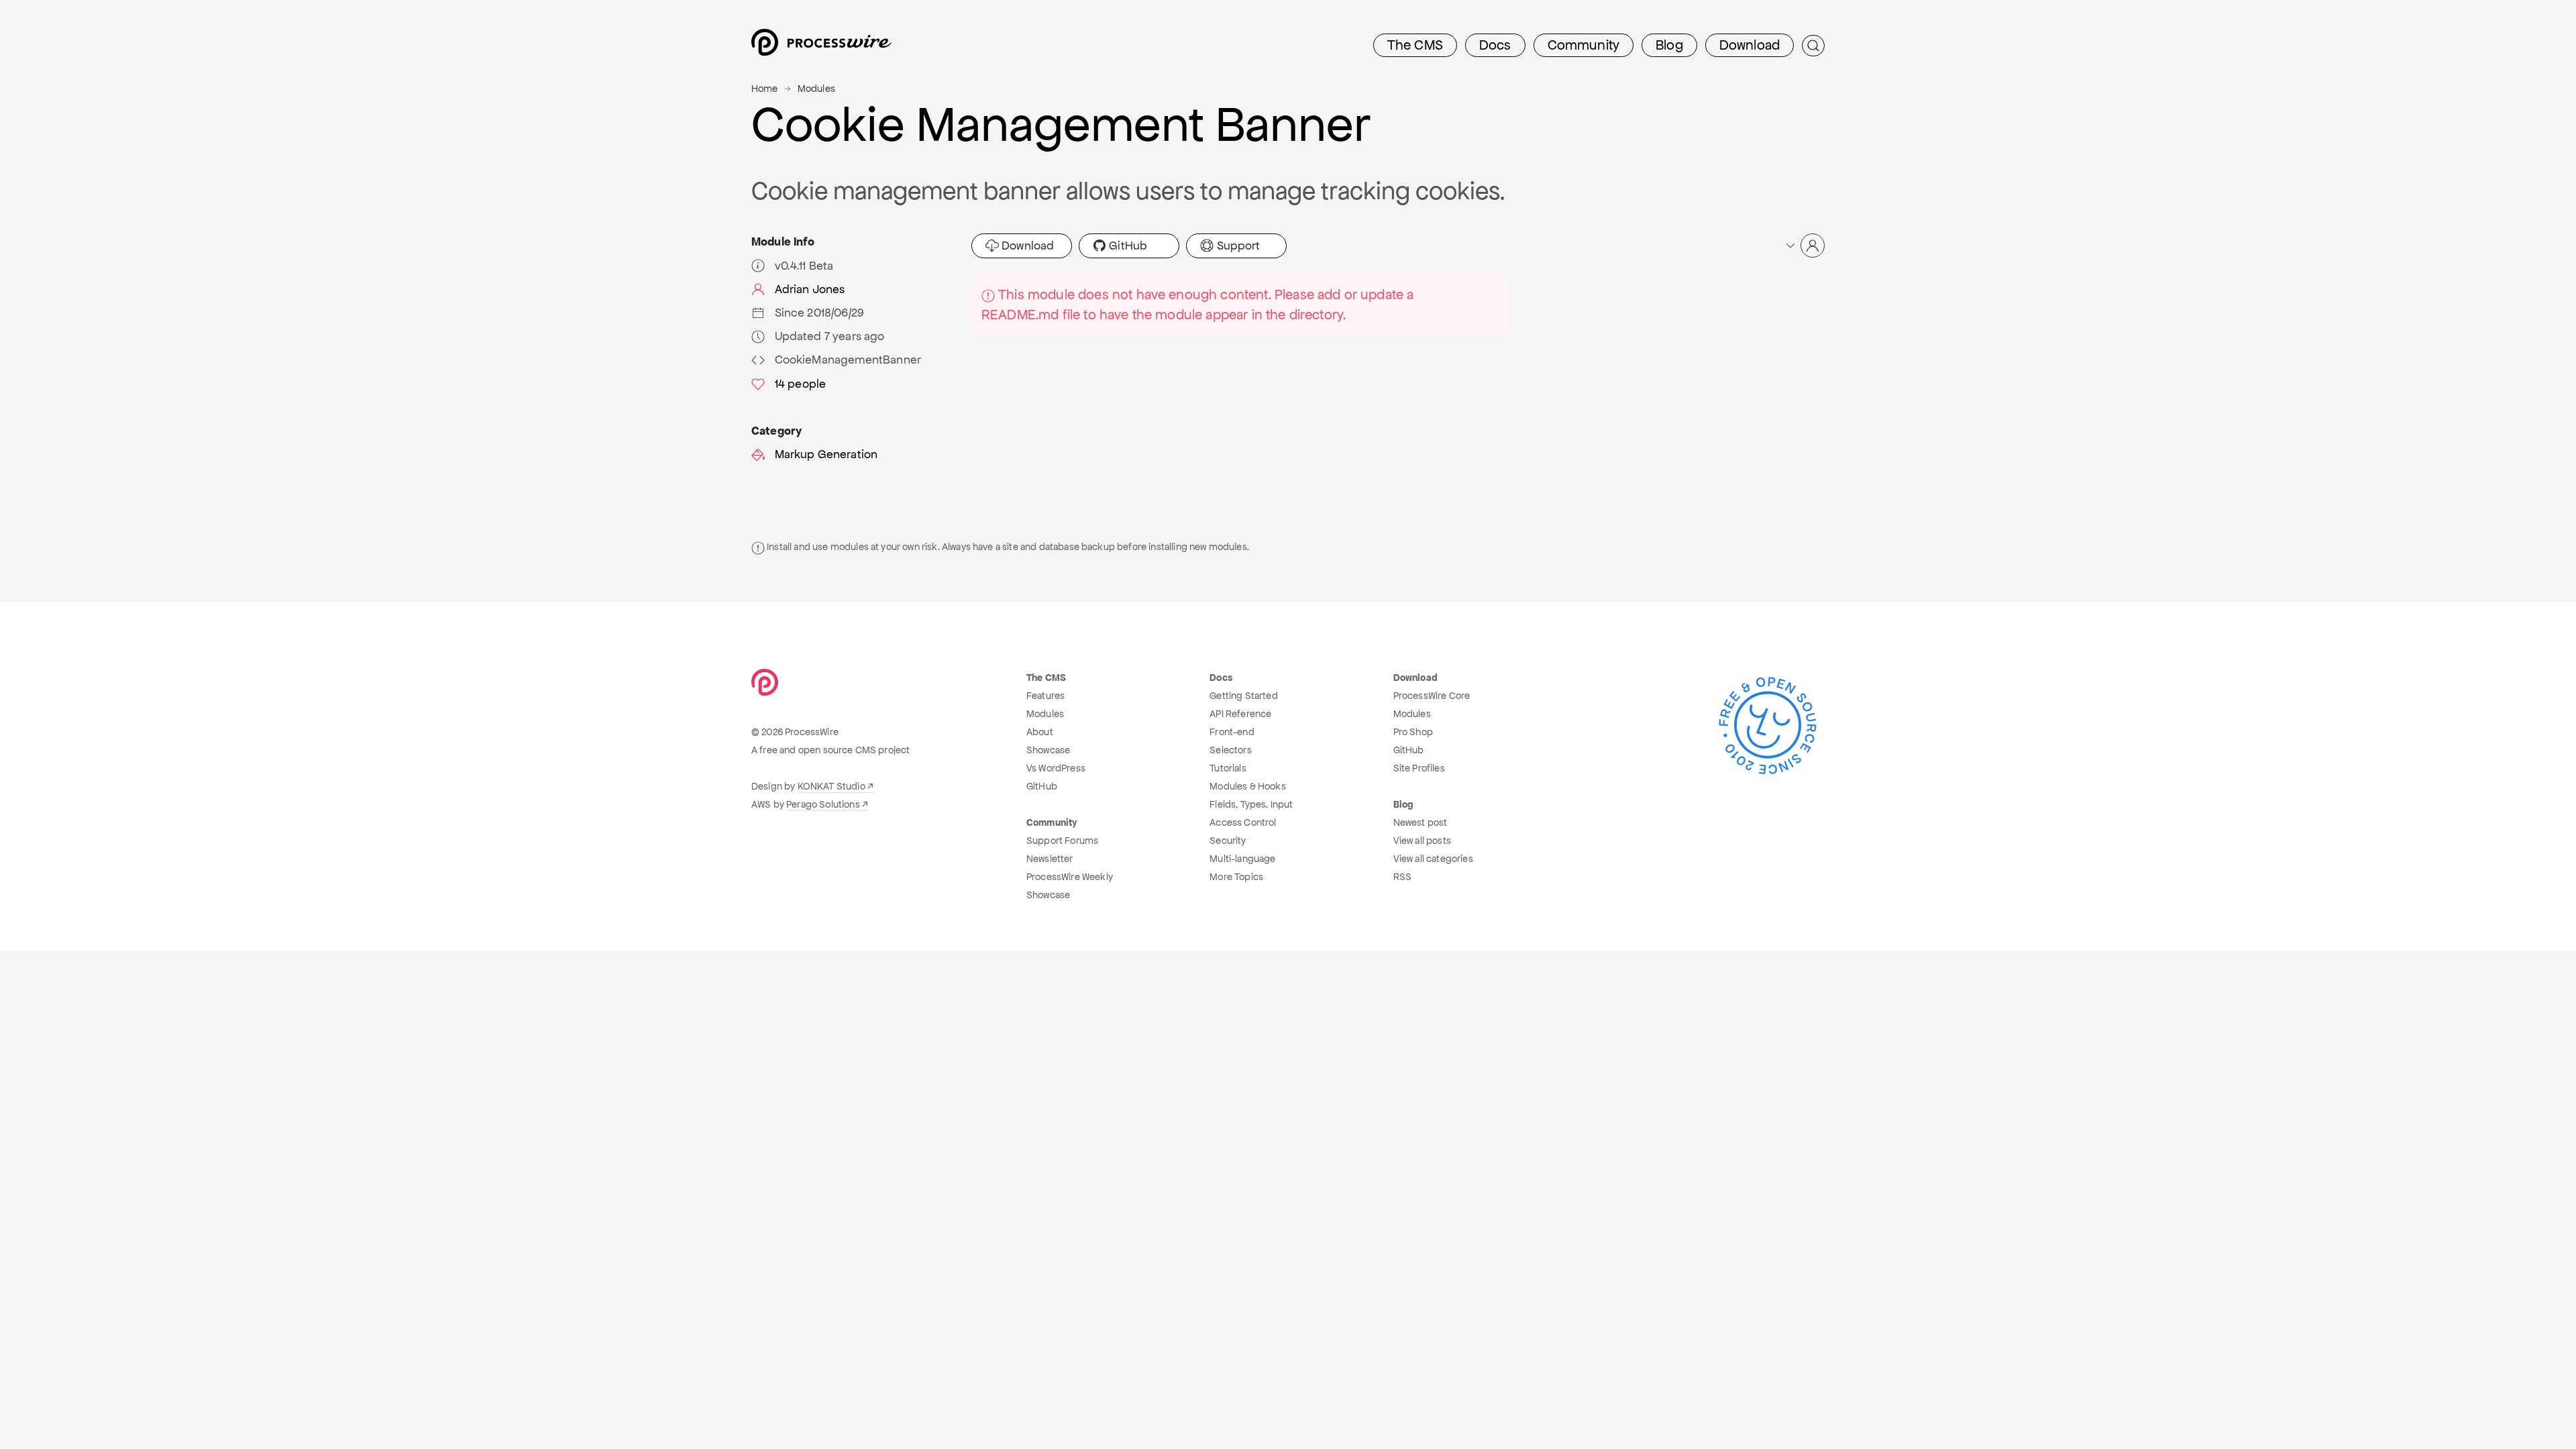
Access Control (1243, 822)
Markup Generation (826, 454)
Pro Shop (1413, 732)
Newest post (1420, 822)
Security (1228, 841)
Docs (1495, 45)
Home (765, 89)
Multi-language (1242, 859)
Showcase (1048, 750)
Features (1045, 696)
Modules (816, 89)
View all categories (1433, 859)
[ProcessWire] (820, 46)
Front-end (1232, 732)
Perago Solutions (823, 804)
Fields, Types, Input (1251, 804)
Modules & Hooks (1247, 786)
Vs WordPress (1056, 768)
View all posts (1422, 841)
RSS (1402, 877)
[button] (1804, 246)
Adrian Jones (810, 289)
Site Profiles (1419, 768)
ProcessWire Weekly (1070, 877)
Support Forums (1062, 841)
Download (1750, 45)
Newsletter (1050, 859)
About (1040, 732)
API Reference (1240, 714)
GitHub (1127, 246)
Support (1237, 246)
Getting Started (1243, 696)
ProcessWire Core (1432, 696)
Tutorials (1228, 768)
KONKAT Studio (831, 786)
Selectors (1230, 750)
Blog (1669, 45)
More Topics (1236, 877)
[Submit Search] (1813, 46)
